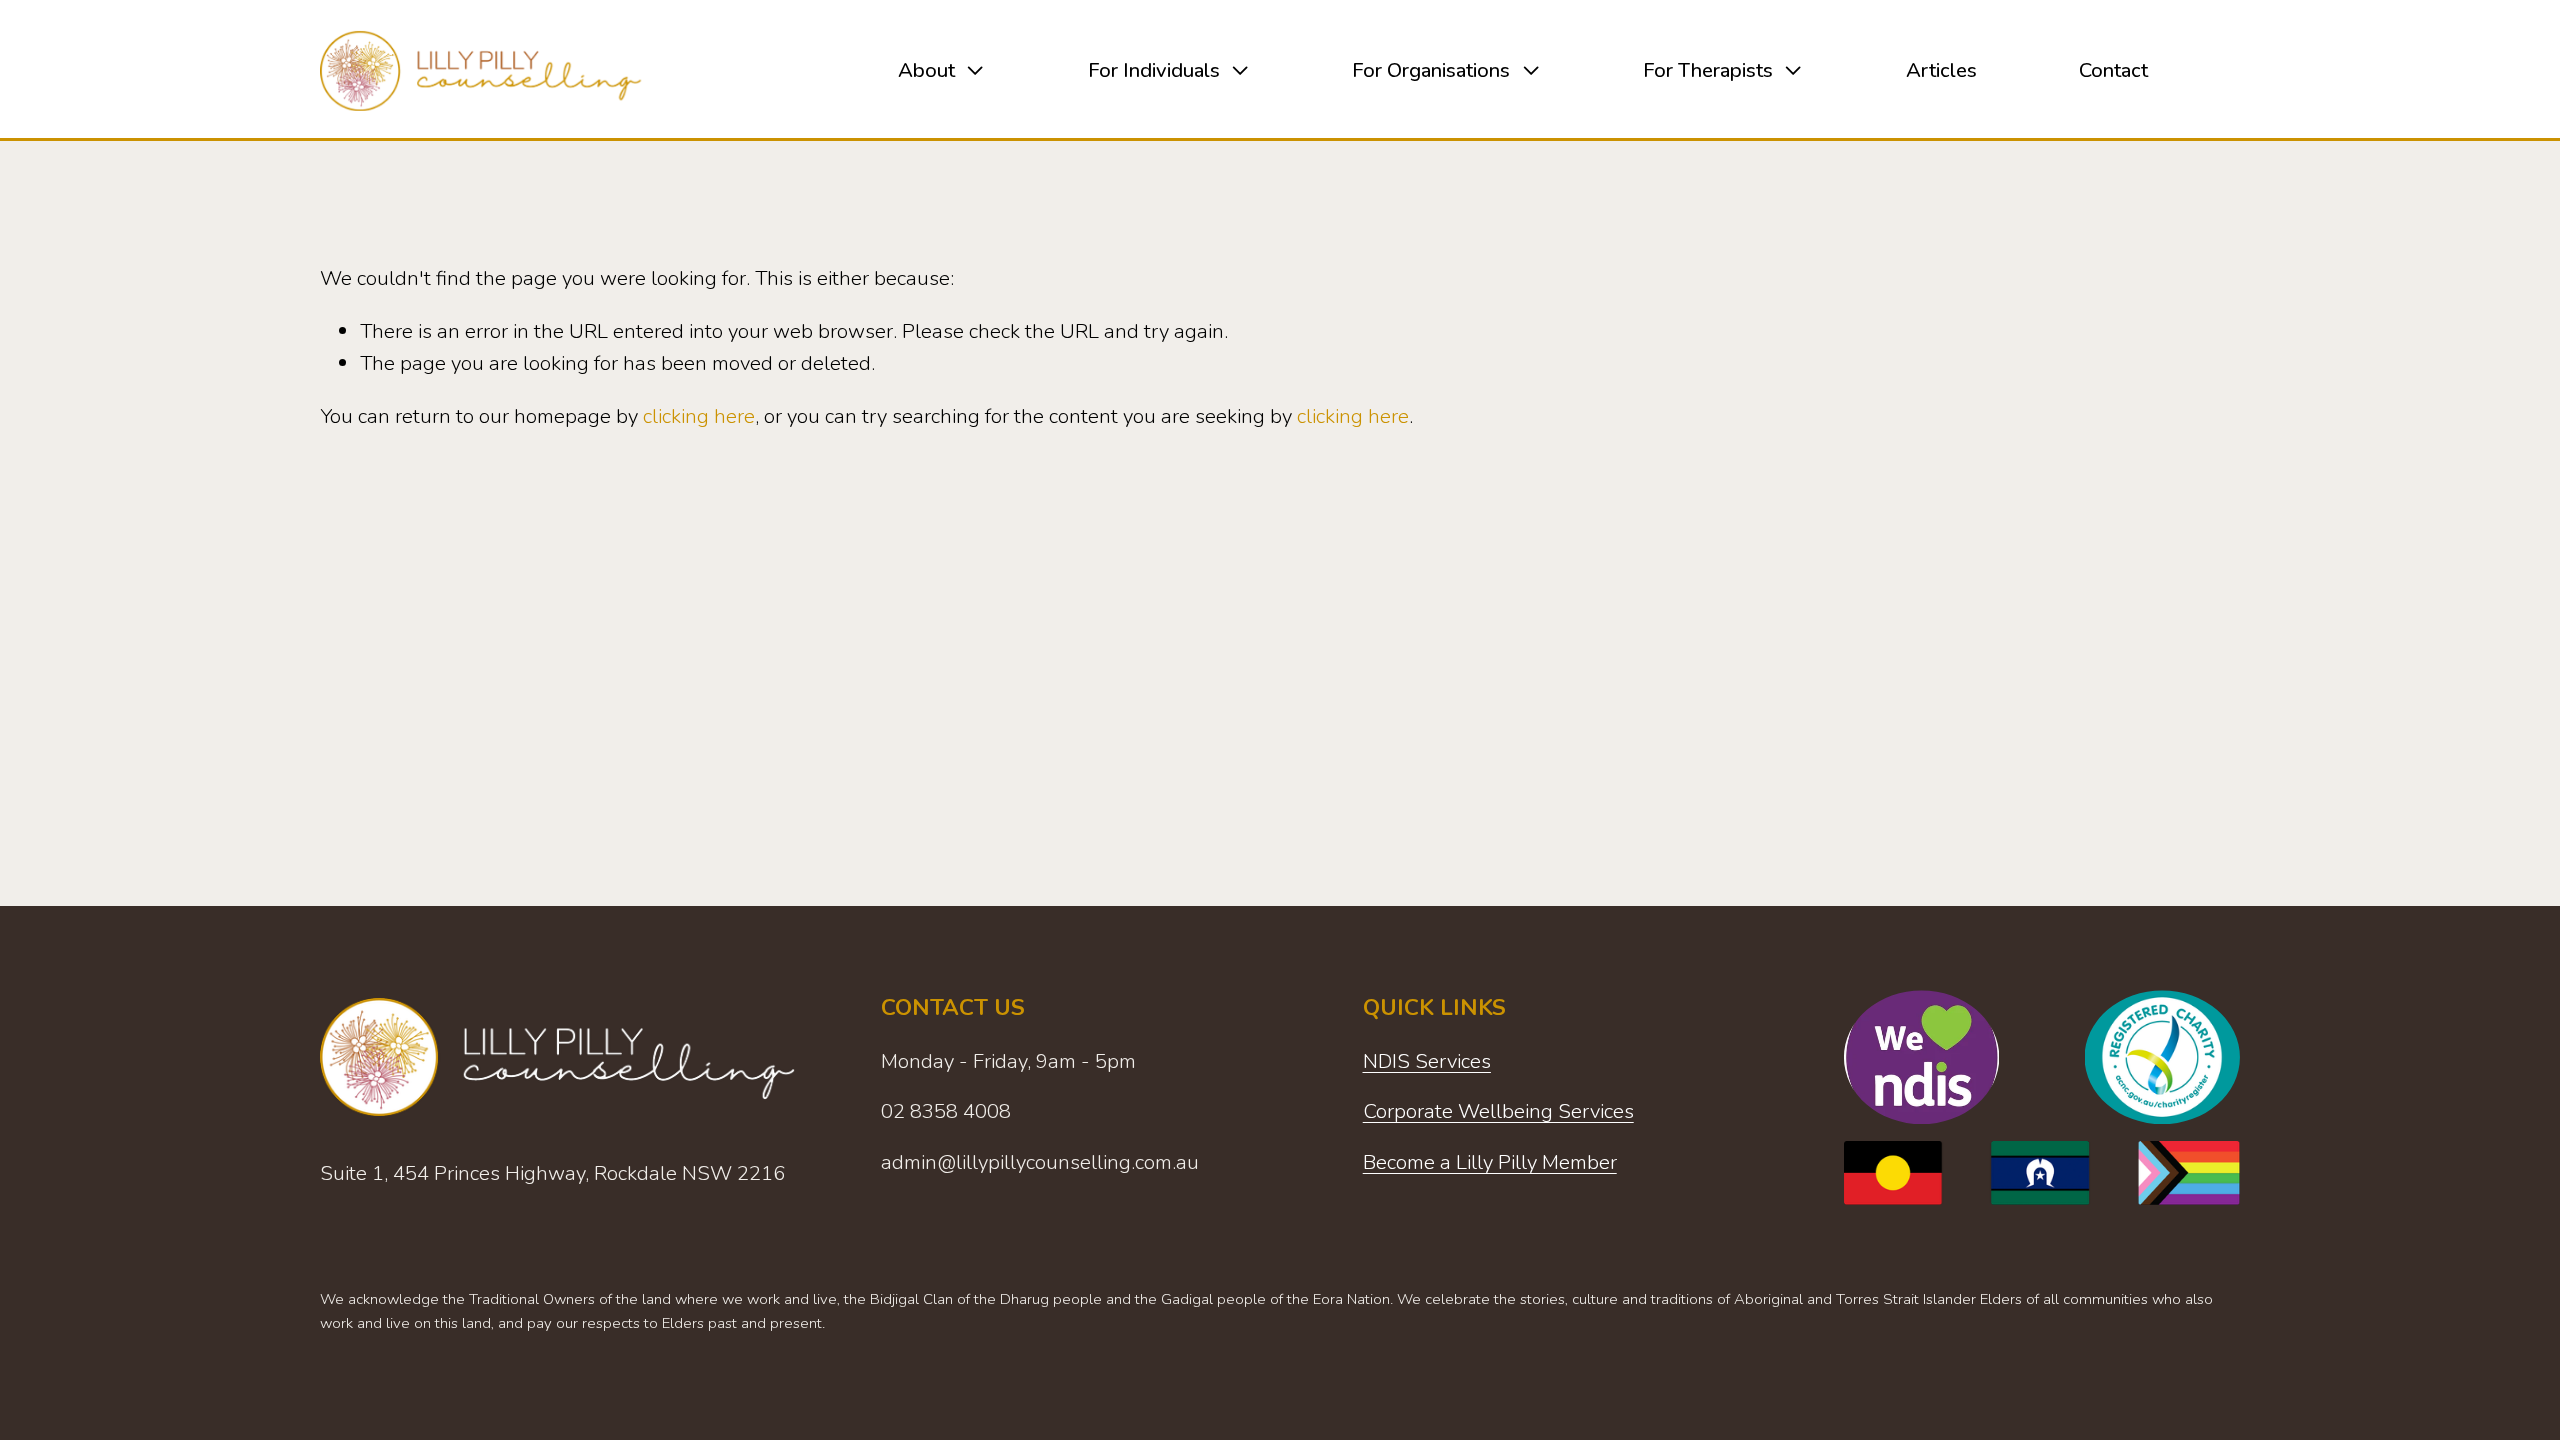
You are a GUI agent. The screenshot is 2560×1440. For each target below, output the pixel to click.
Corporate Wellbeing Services (1498, 1111)
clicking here (699, 416)
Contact (2113, 70)
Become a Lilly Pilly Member (1490, 1162)
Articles (1941, 70)
